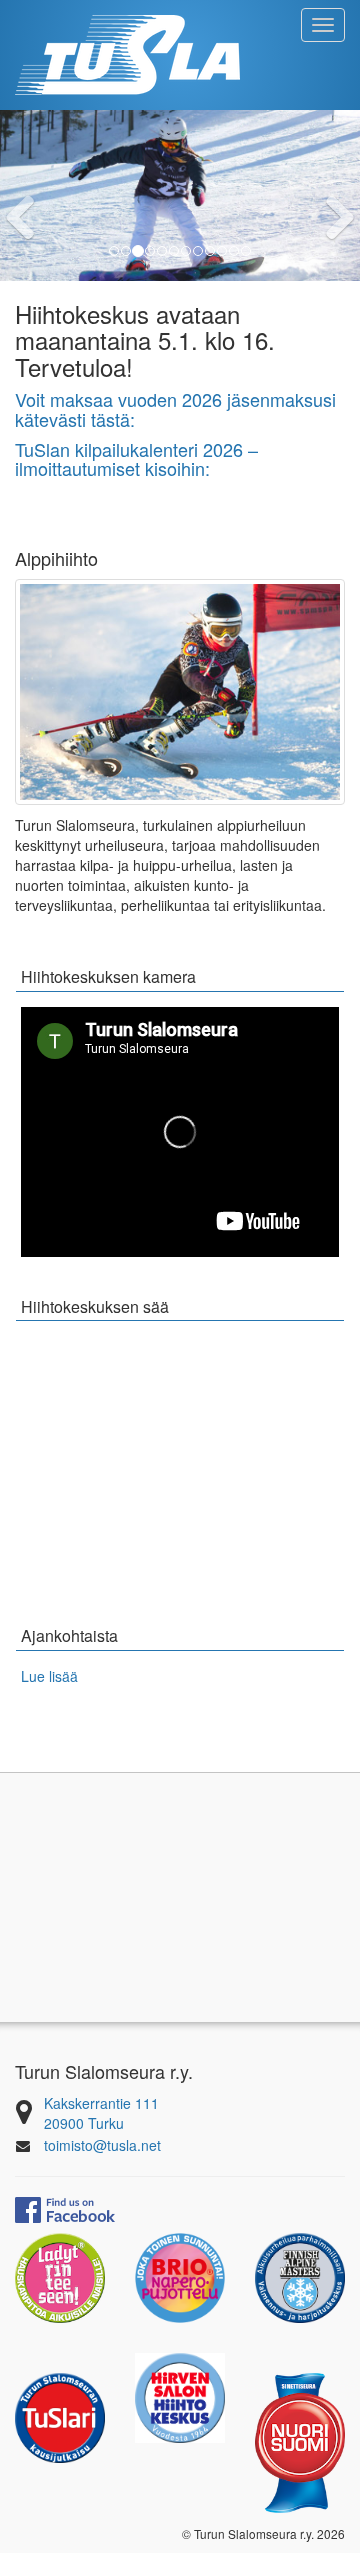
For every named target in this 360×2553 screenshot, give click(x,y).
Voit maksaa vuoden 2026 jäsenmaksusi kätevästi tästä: (175, 409)
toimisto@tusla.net (102, 2145)
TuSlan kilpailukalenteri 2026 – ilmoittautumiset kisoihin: (136, 459)
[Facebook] (65, 2207)
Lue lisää (49, 1676)
